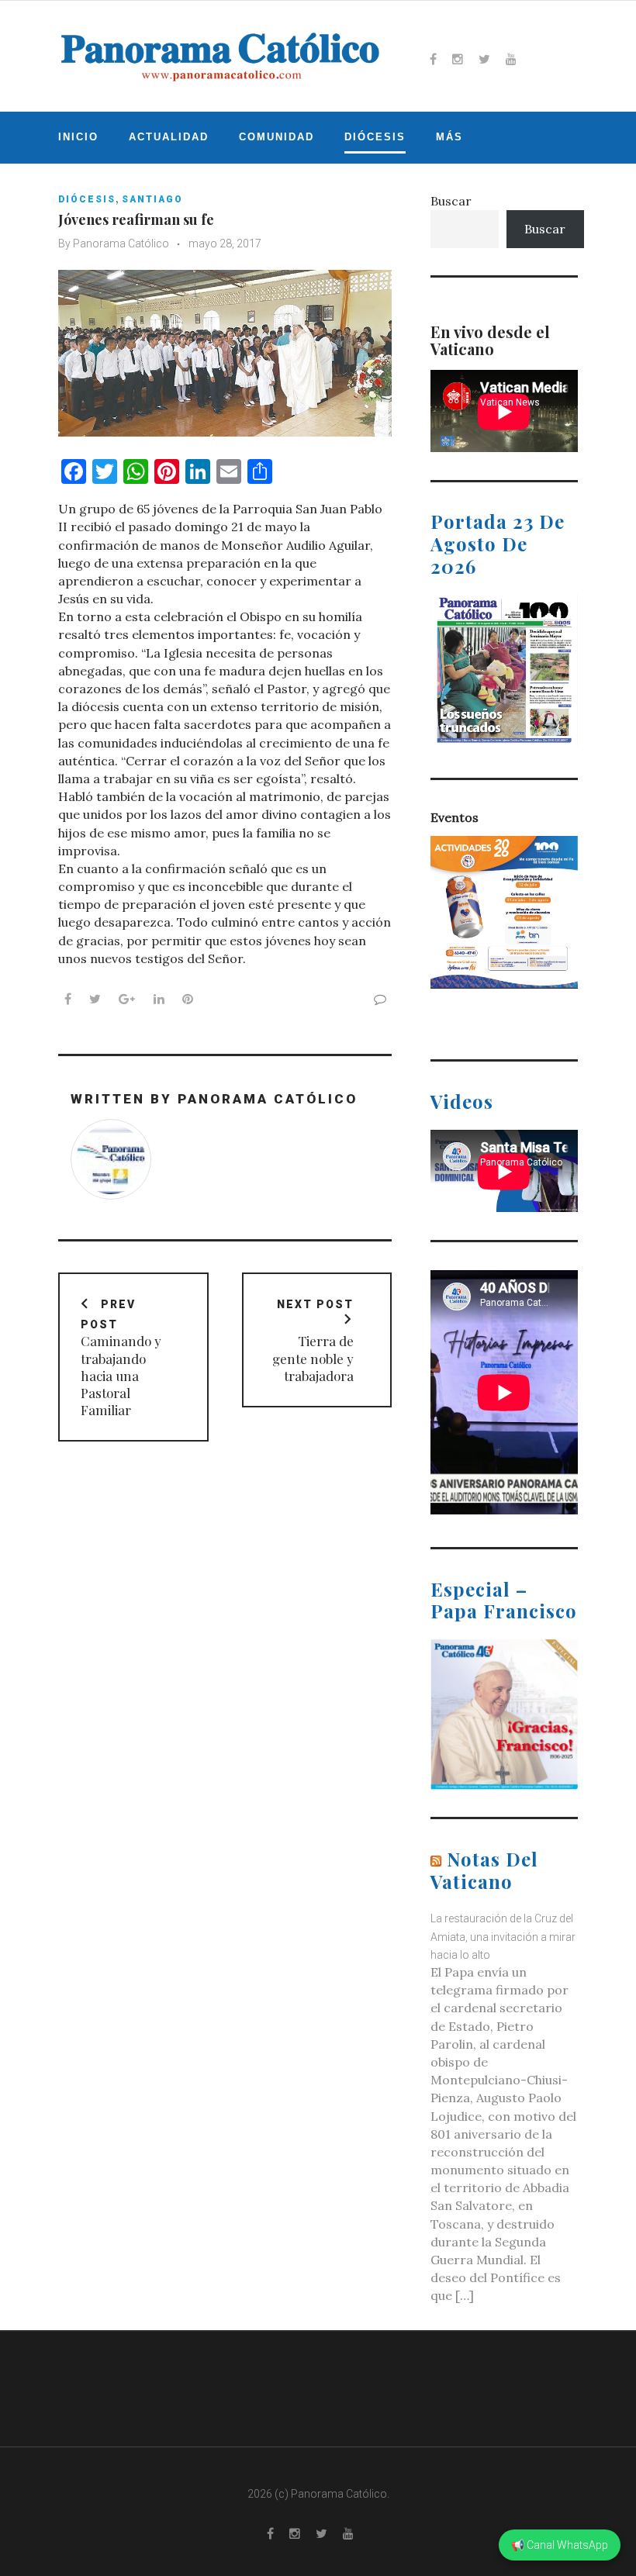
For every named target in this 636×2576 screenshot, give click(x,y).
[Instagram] (458, 59)
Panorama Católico (121, 243)
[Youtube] (511, 59)
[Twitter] (484, 59)
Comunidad (277, 137)
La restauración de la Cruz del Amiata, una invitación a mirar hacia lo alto (503, 1936)
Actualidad (169, 137)
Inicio (78, 137)
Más (449, 137)
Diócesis (375, 137)
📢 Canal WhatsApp (560, 2545)
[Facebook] (433, 59)
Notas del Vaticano (484, 1870)
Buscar (451, 201)
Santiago (152, 199)
